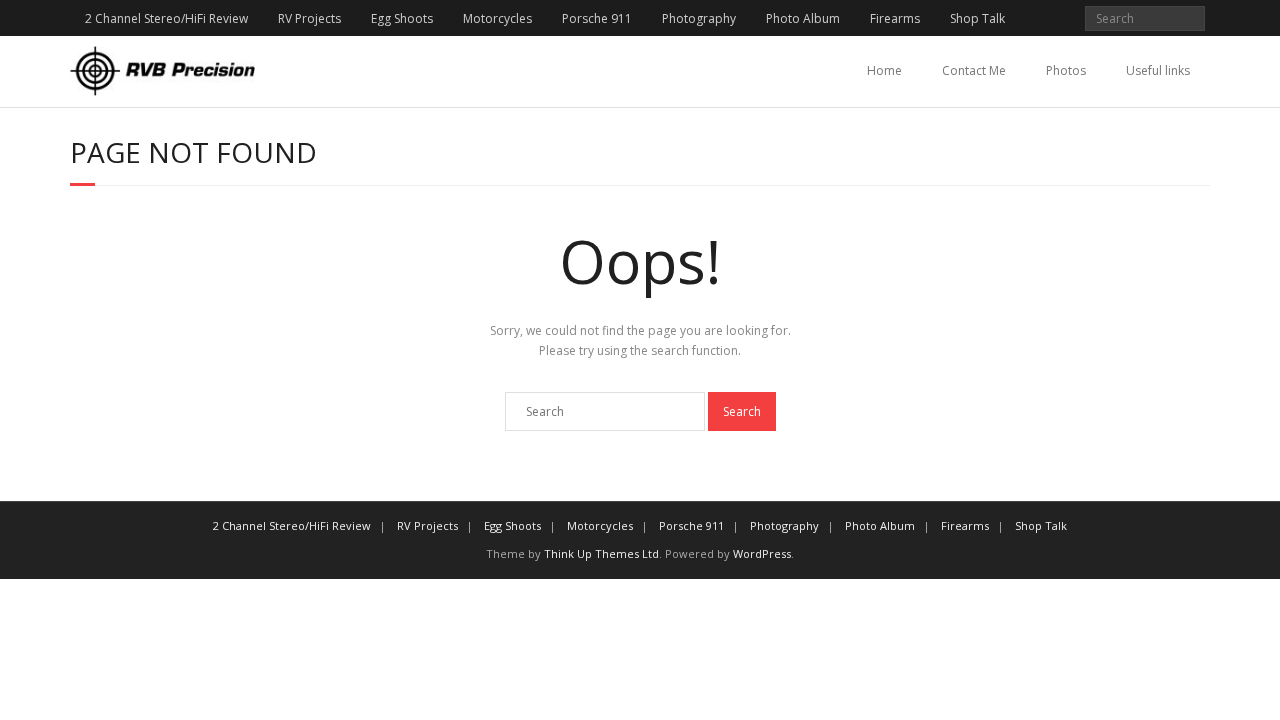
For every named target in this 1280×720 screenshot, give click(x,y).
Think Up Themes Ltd (601, 553)
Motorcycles (497, 18)
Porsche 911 (597, 18)
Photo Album (803, 18)
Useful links (1158, 70)
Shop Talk (977, 18)
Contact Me (974, 70)
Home (884, 70)
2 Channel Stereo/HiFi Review (166, 18)
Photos (1066, 70)
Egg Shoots (402, 18)
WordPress (762, 553)
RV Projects (309, 18)
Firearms (895, 18)
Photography (699, 18)
